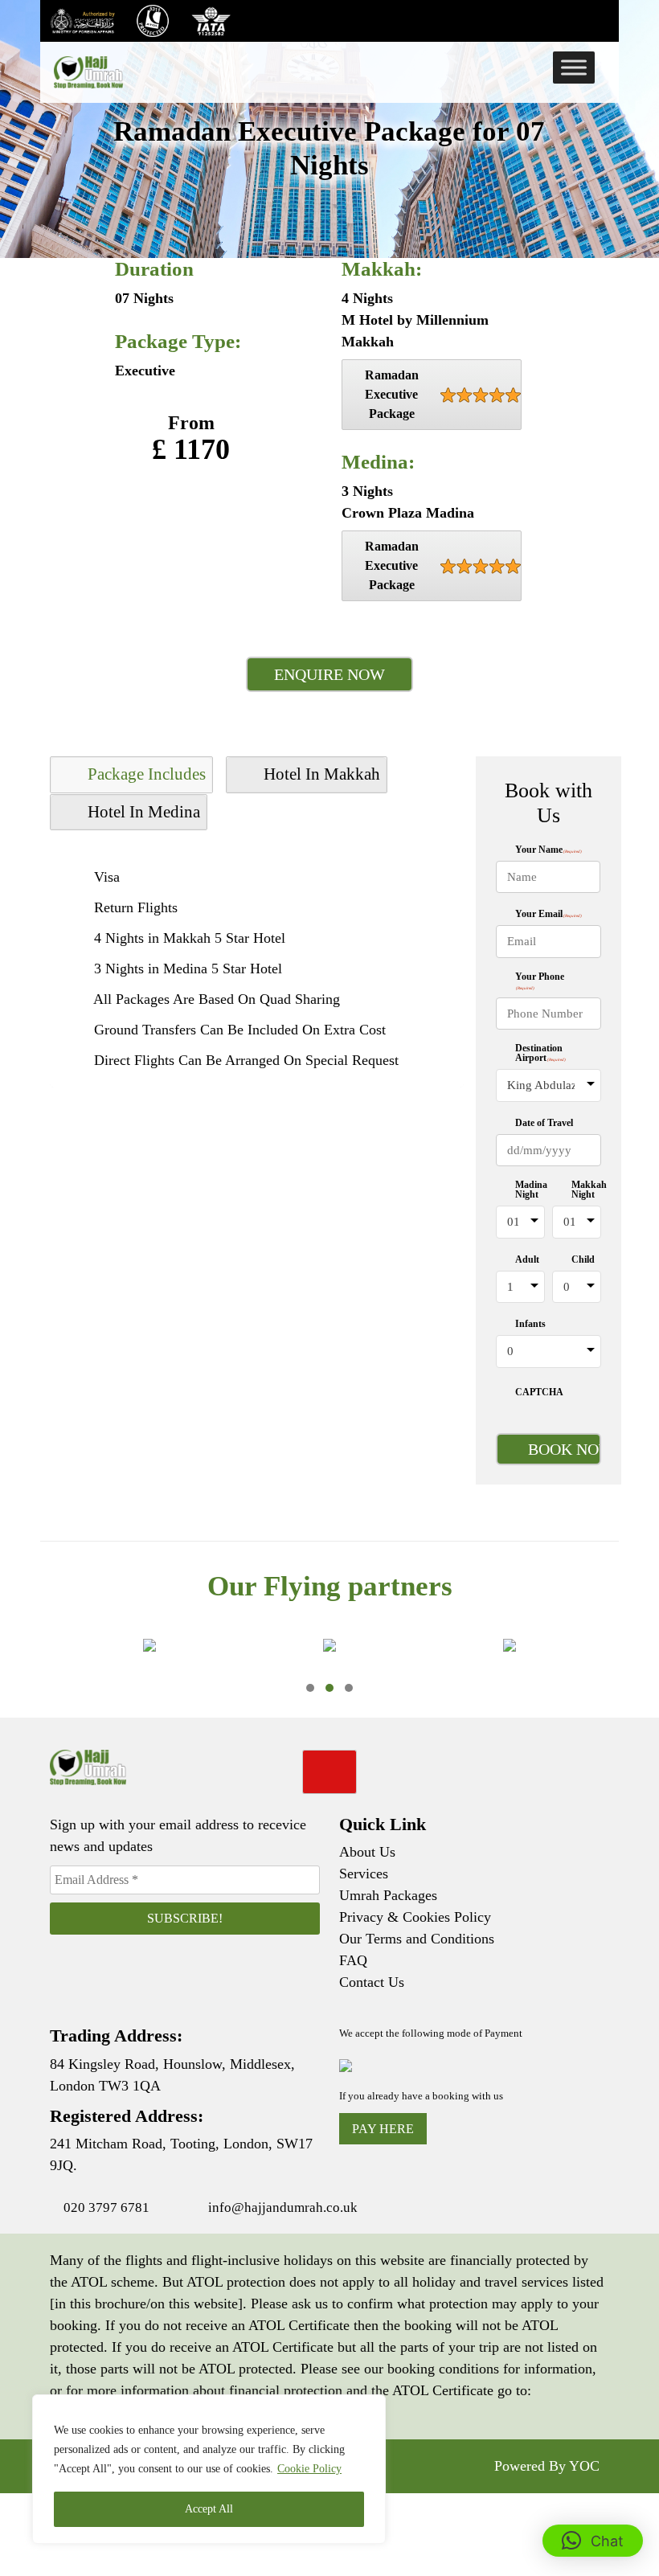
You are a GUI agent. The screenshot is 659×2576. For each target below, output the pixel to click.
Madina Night (531, 1190)
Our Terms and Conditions (417, 1939)
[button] (310, 1688)
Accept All (209, 2509)
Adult (527, 1259)
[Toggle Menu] (574, 67)
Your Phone (540, 981)
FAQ (353, 1960)
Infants (530, 1324)
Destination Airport (540, 1053)
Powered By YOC (547, 2466)
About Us (367, 1852)
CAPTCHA (539, 1392)
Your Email (548, 914)
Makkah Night (589, 1190)
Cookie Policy (309, 2469)
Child (583, 1259)
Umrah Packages (388, 1895)
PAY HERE (383, 2129)
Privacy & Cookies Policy (415, 1917)
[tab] (131, 775)
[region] (209, 2469)
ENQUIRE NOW (329, 674)
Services (364, 1874)
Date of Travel (544, 1123)
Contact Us (372, 1982)
